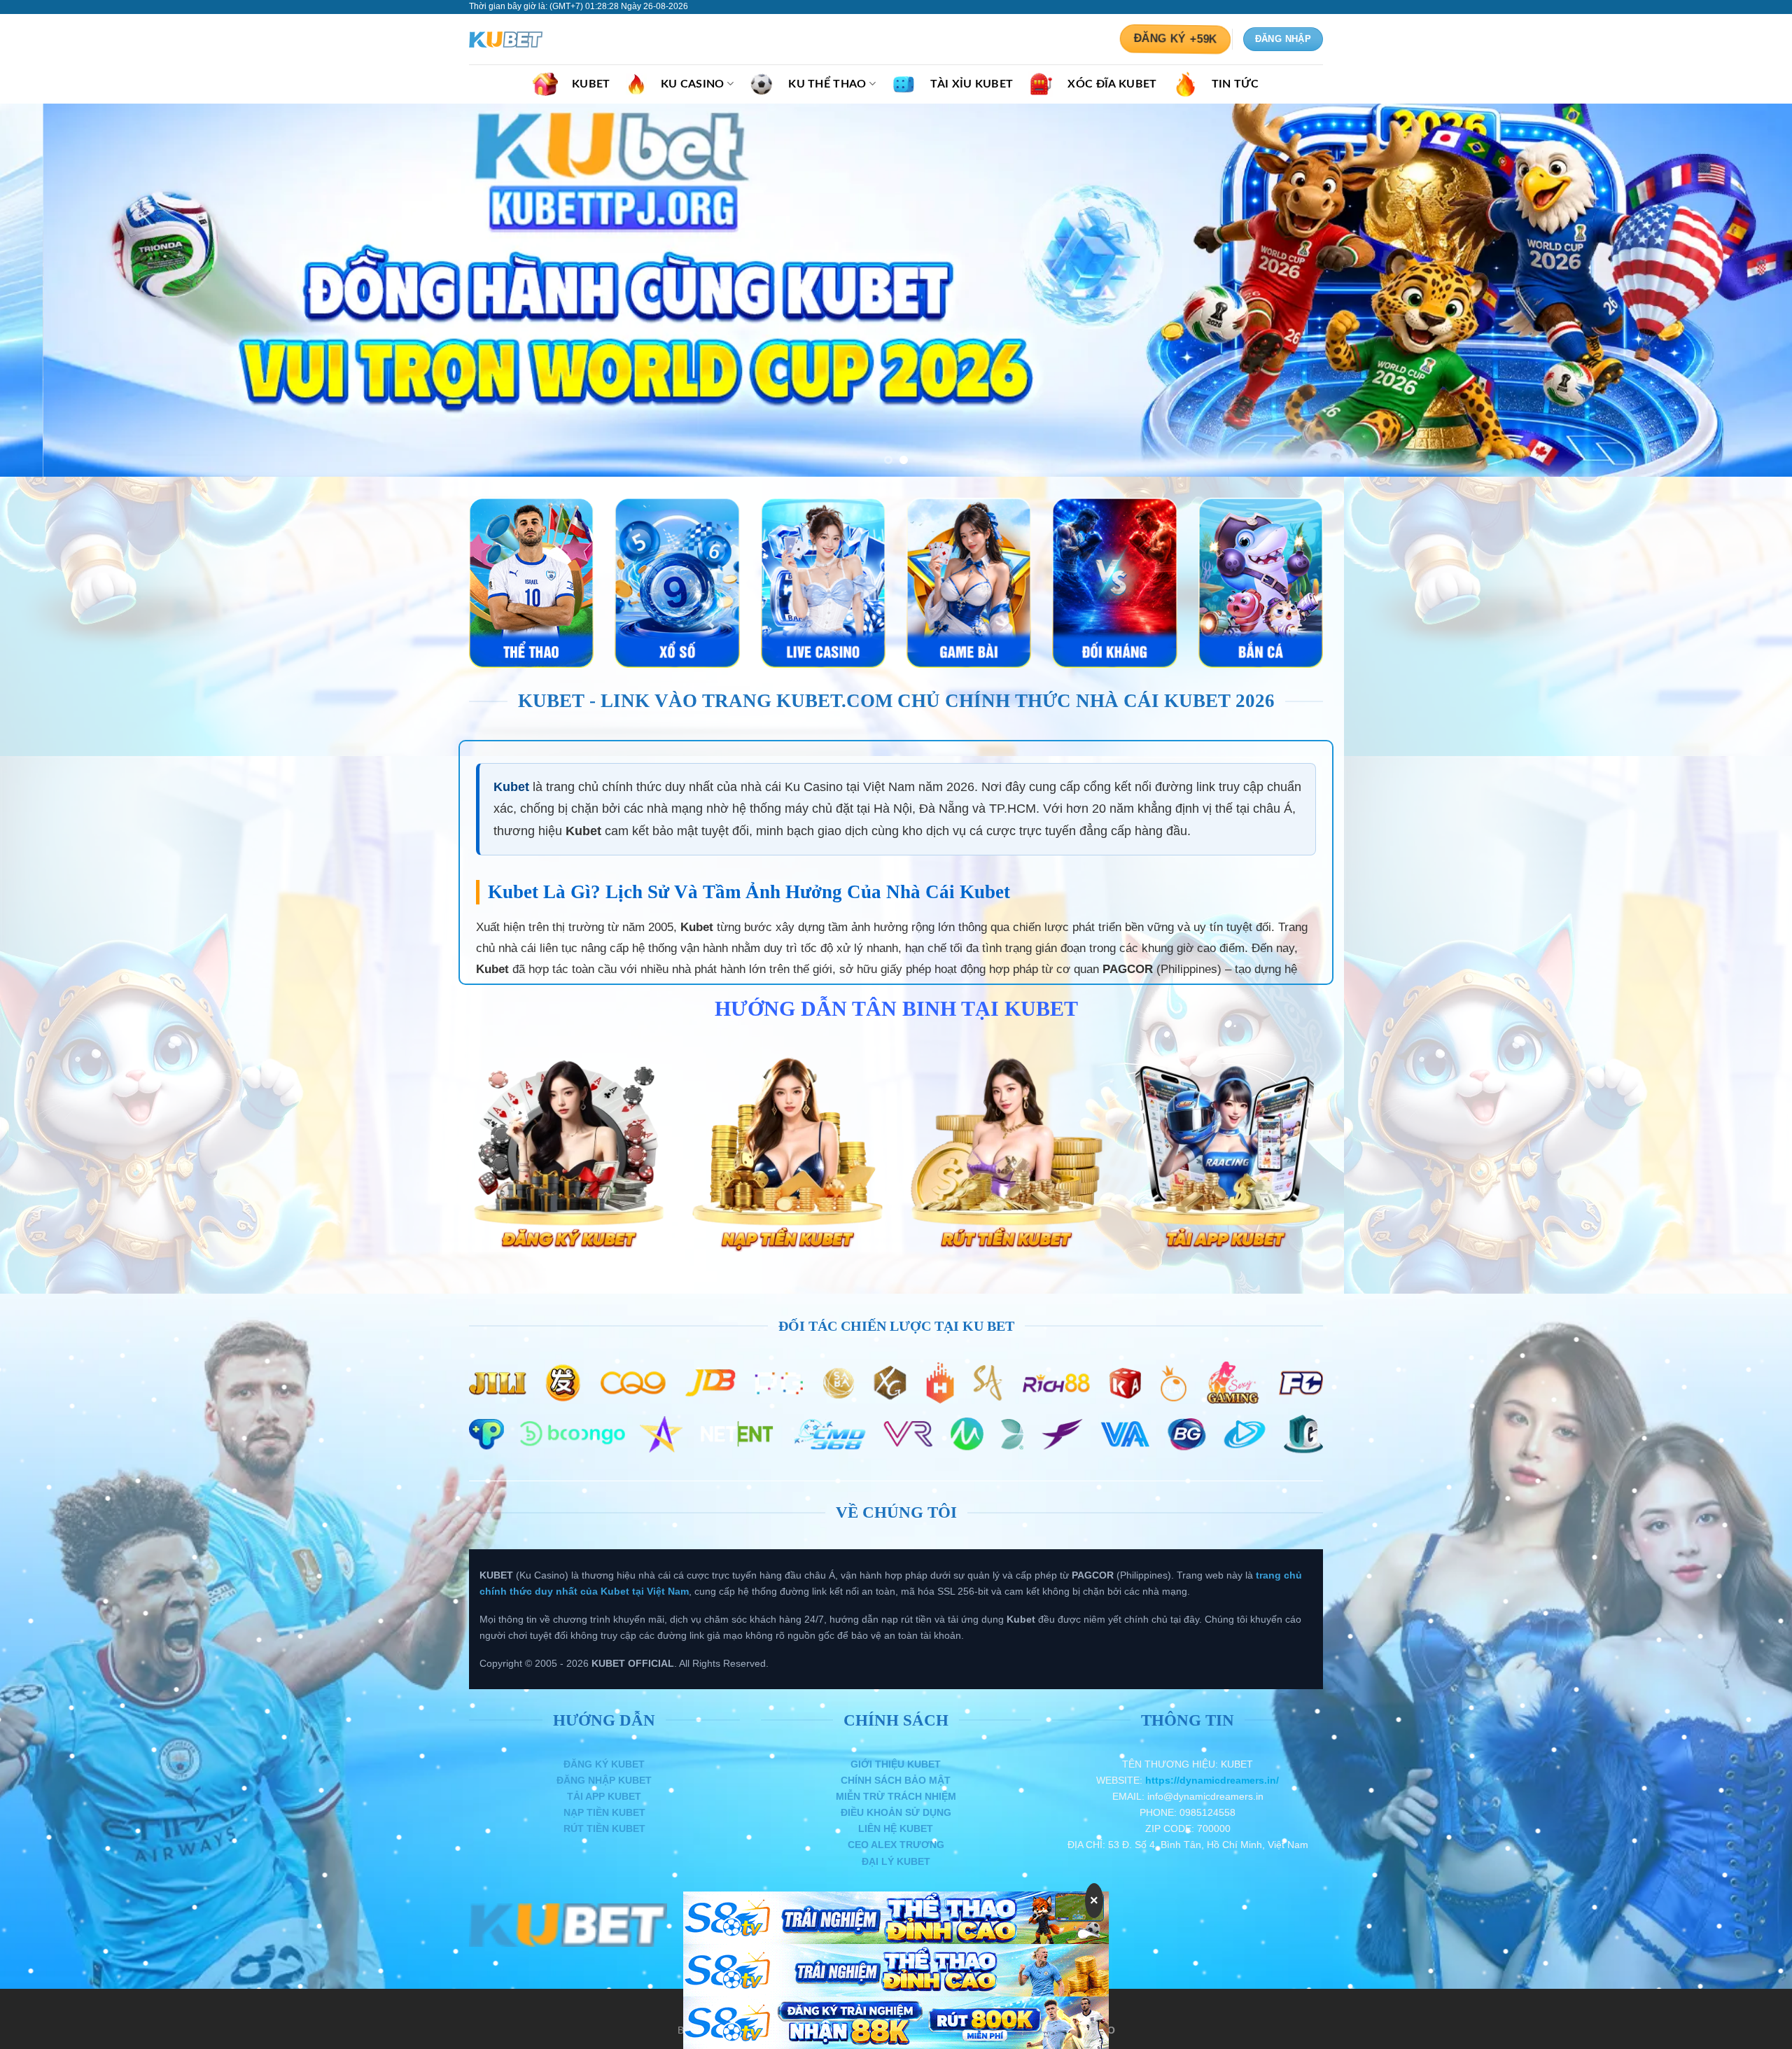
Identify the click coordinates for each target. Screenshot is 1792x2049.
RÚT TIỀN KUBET (604, 1828)
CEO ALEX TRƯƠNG (896, 1845)
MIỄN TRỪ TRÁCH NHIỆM (896, 1796)
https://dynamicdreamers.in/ (1212, 1780)
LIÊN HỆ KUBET (896, 1828)
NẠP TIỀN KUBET (604, 1812)
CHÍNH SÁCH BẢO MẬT (896, 1780)
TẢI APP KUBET (604, 1796)
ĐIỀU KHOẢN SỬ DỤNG (896, 1812)
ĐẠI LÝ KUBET (896, 1861)
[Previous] (53, 290)
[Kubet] (539, 40)
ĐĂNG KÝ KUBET (604, 1764)
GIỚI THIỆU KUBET (896, 1764)
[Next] (1739, 290)
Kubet (511, 787)
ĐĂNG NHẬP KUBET (604, 1780)
